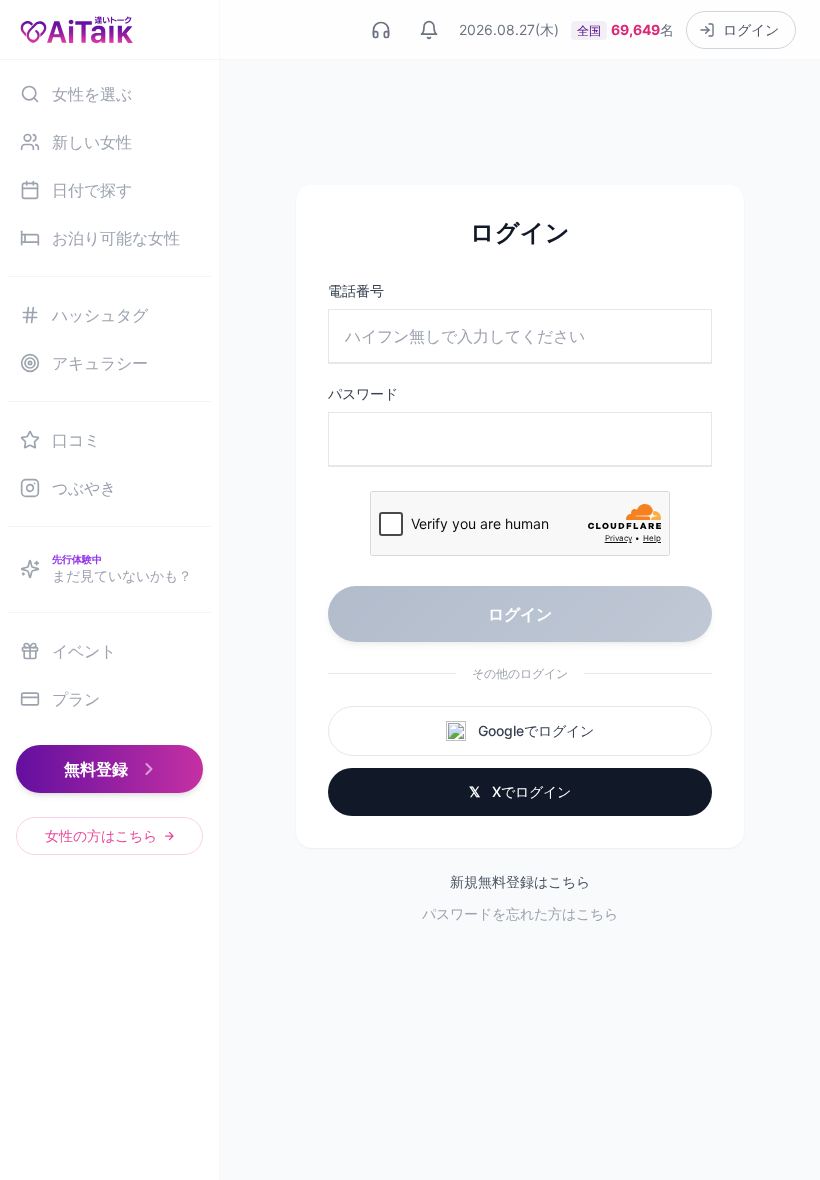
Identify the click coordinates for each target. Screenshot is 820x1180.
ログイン (520, 614)
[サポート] (381, 30)
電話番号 (356, 290)
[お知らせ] (429, 30)
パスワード (363, 393)
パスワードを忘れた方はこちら (520, 913)
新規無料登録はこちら (520, 881)
